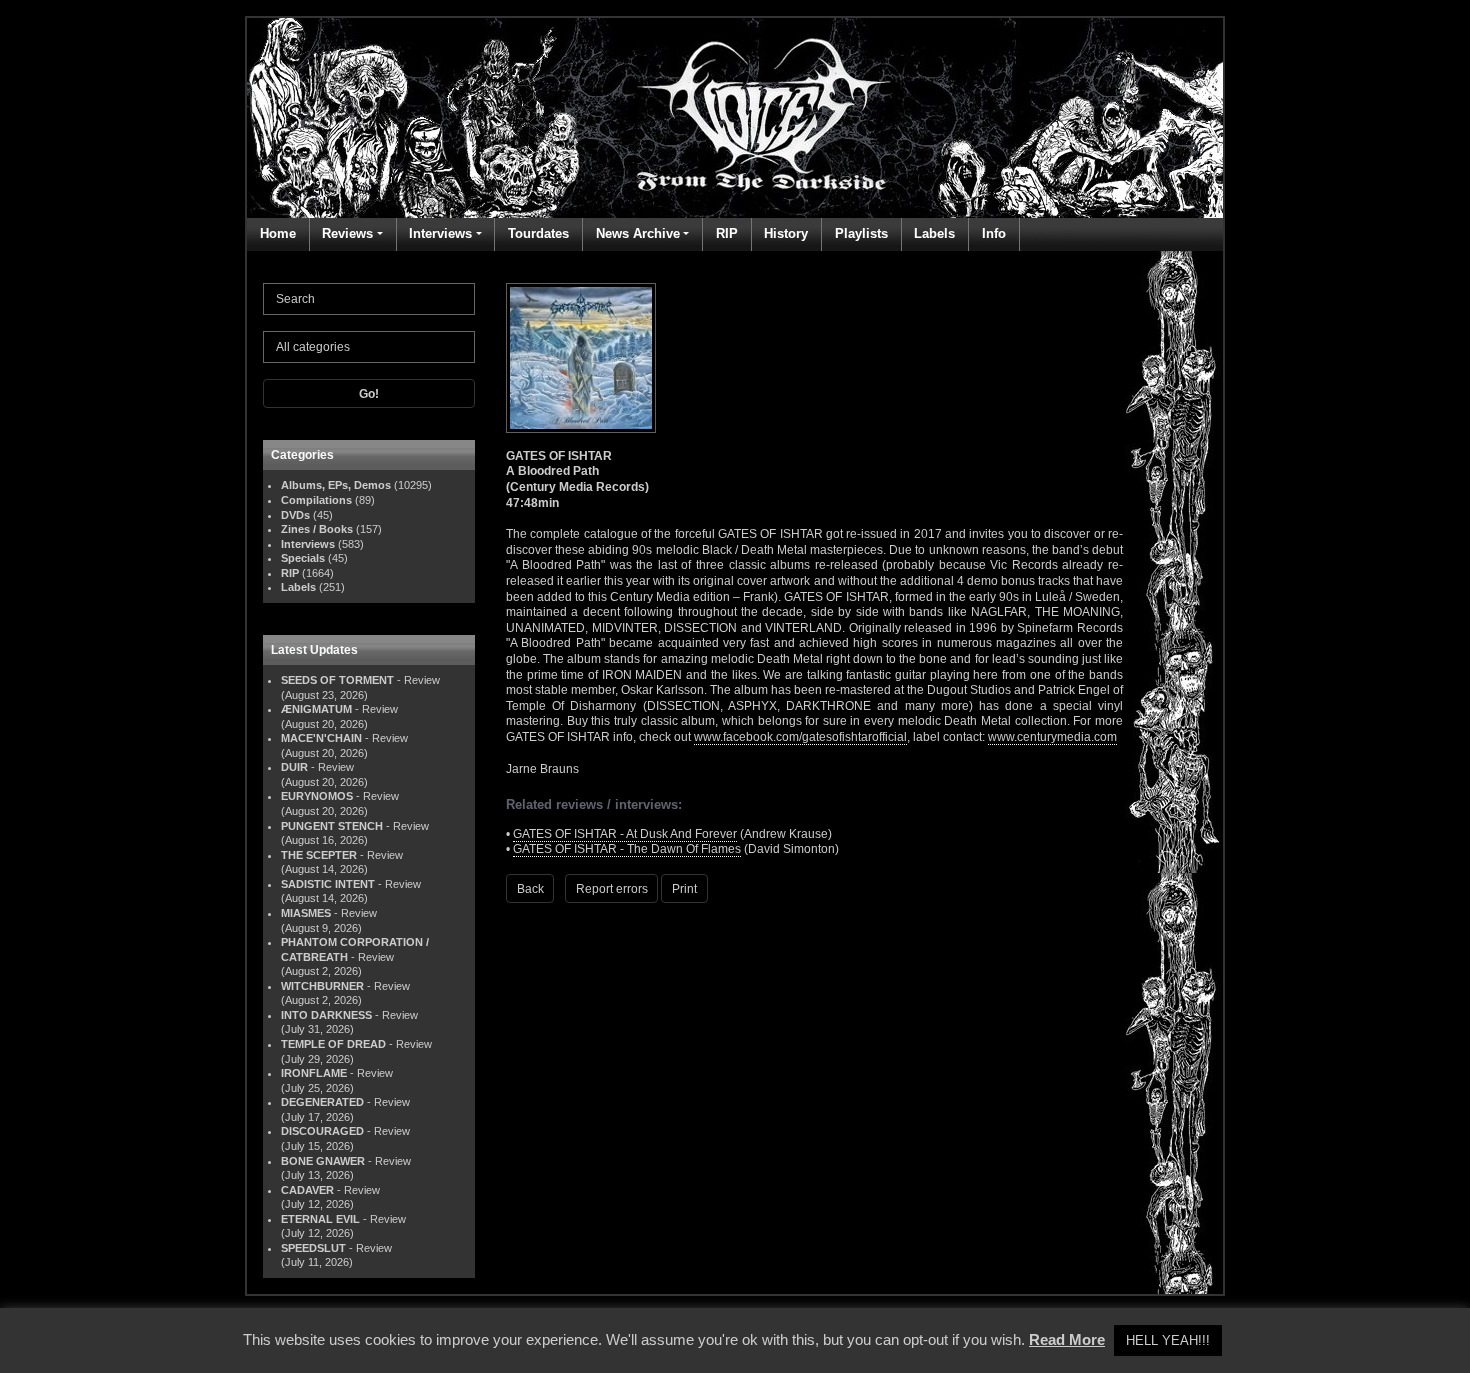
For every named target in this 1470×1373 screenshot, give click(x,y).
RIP (727, 233)
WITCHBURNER (322, 986)
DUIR (294, 767)
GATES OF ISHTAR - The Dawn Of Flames (627, 849)
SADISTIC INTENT (328, 884)
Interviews (440, 233)
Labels (934, 233)
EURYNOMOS (317, 796)
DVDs (295, 515)
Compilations (316, 500)
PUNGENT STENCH (332, 826)
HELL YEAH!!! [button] (1168, 1340)
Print (684, 889)
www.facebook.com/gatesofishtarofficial (800, 737)
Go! (369, 394)
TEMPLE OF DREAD (333, 1044)
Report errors (612, 889)
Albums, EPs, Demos (336, 485)
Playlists (861, 233)
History (786, 233)
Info (994, 233)
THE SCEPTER (319, 855)
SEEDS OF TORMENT (337, 680)
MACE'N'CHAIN (321, 738)
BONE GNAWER (323, 1161)
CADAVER (307, 1190)
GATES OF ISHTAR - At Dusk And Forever (625, 834)
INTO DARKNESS (326, 1015)
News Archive (638, 233)
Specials (303, 558)
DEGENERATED (322, 1102)
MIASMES (306, 913)
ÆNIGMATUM (316, 709)
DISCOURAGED (322, 1131)
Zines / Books (317, 529)
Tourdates (538, 233)
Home (278, 233)
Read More (1067, 1339)
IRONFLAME (314, 1073)
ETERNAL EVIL (320, 1219)
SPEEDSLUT (313, 1248)
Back (530, 889)
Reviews (347, 233)
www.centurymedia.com (1052, 737)
